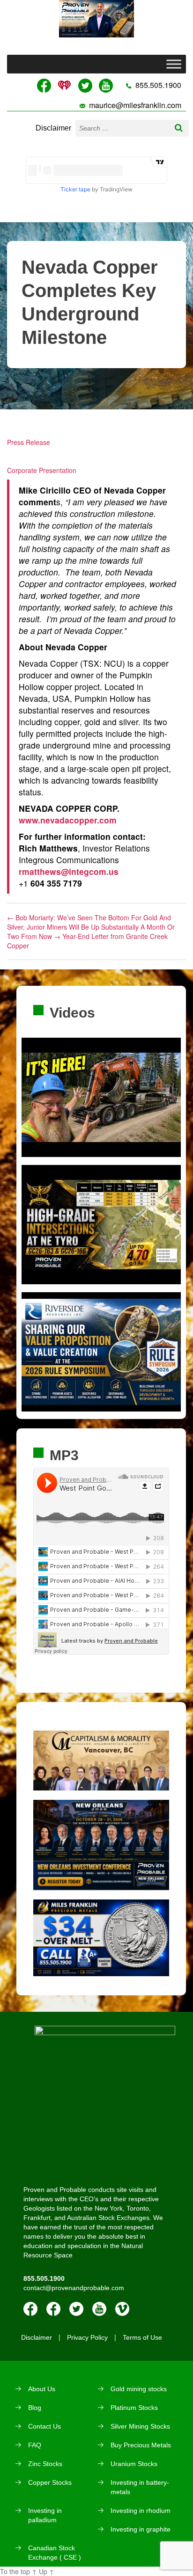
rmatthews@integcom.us (69, 871)
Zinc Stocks (45, 2464)
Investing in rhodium (141, 2511)
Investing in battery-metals (140, 2487)
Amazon (53, 2309)
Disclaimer (53, 128)
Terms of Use (142, 2337)
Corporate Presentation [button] (42, 470)
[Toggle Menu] (174, 64)
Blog (35, 2408)
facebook (30, 2309)
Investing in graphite (141, 2529)
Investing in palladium (45, 2515)
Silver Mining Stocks (140, 2426)
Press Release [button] (29, 442)
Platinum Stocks (134, 2408)
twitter (76, 2309)
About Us (42, 2389)
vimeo (122, 2309)
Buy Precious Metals (141, 2445)
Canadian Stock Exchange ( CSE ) (55, 2553)
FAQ (35, 2445)
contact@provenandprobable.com (74, 2288)
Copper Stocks (50, 2482)
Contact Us (45, 2426)
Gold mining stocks (139, 2389)
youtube (99, 2309)
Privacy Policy (87, 2337)
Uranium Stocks (134, 2464)
